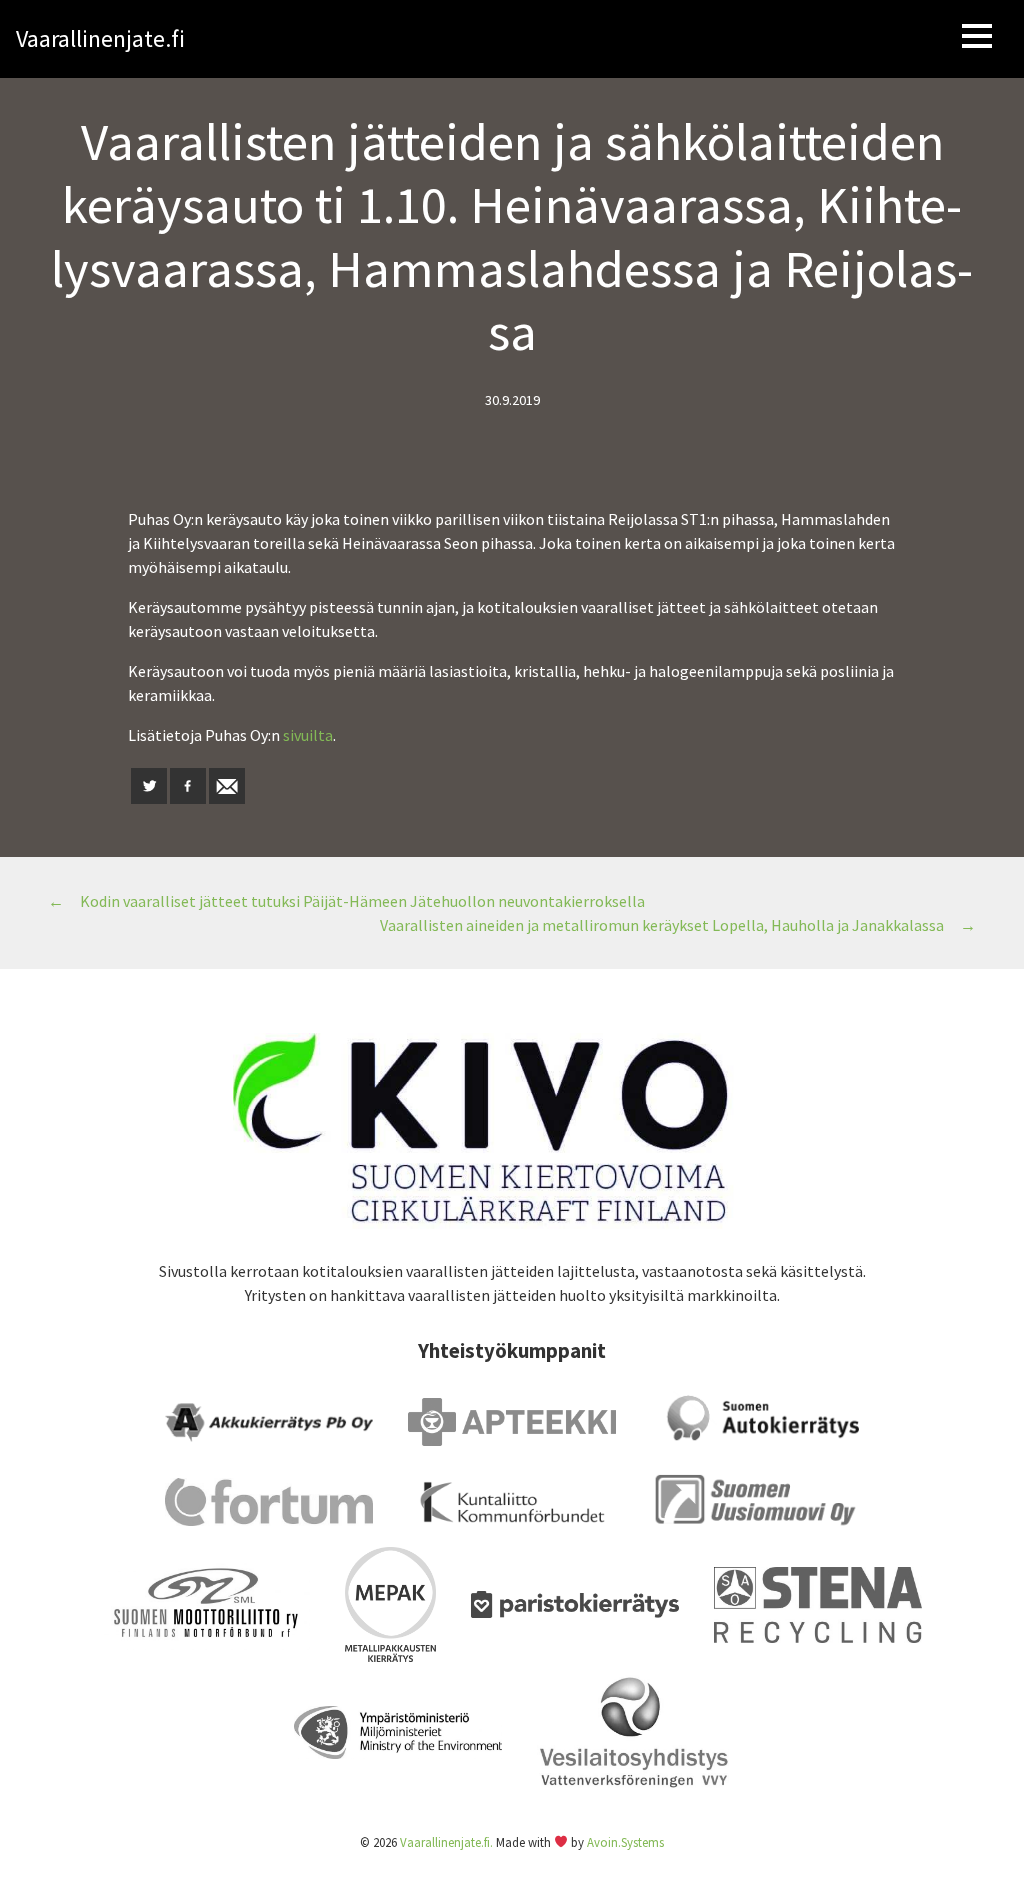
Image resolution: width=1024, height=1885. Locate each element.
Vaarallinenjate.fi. (446, 1842)
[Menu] (977, 39)
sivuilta (308, 735)
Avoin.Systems (625, 1842)
